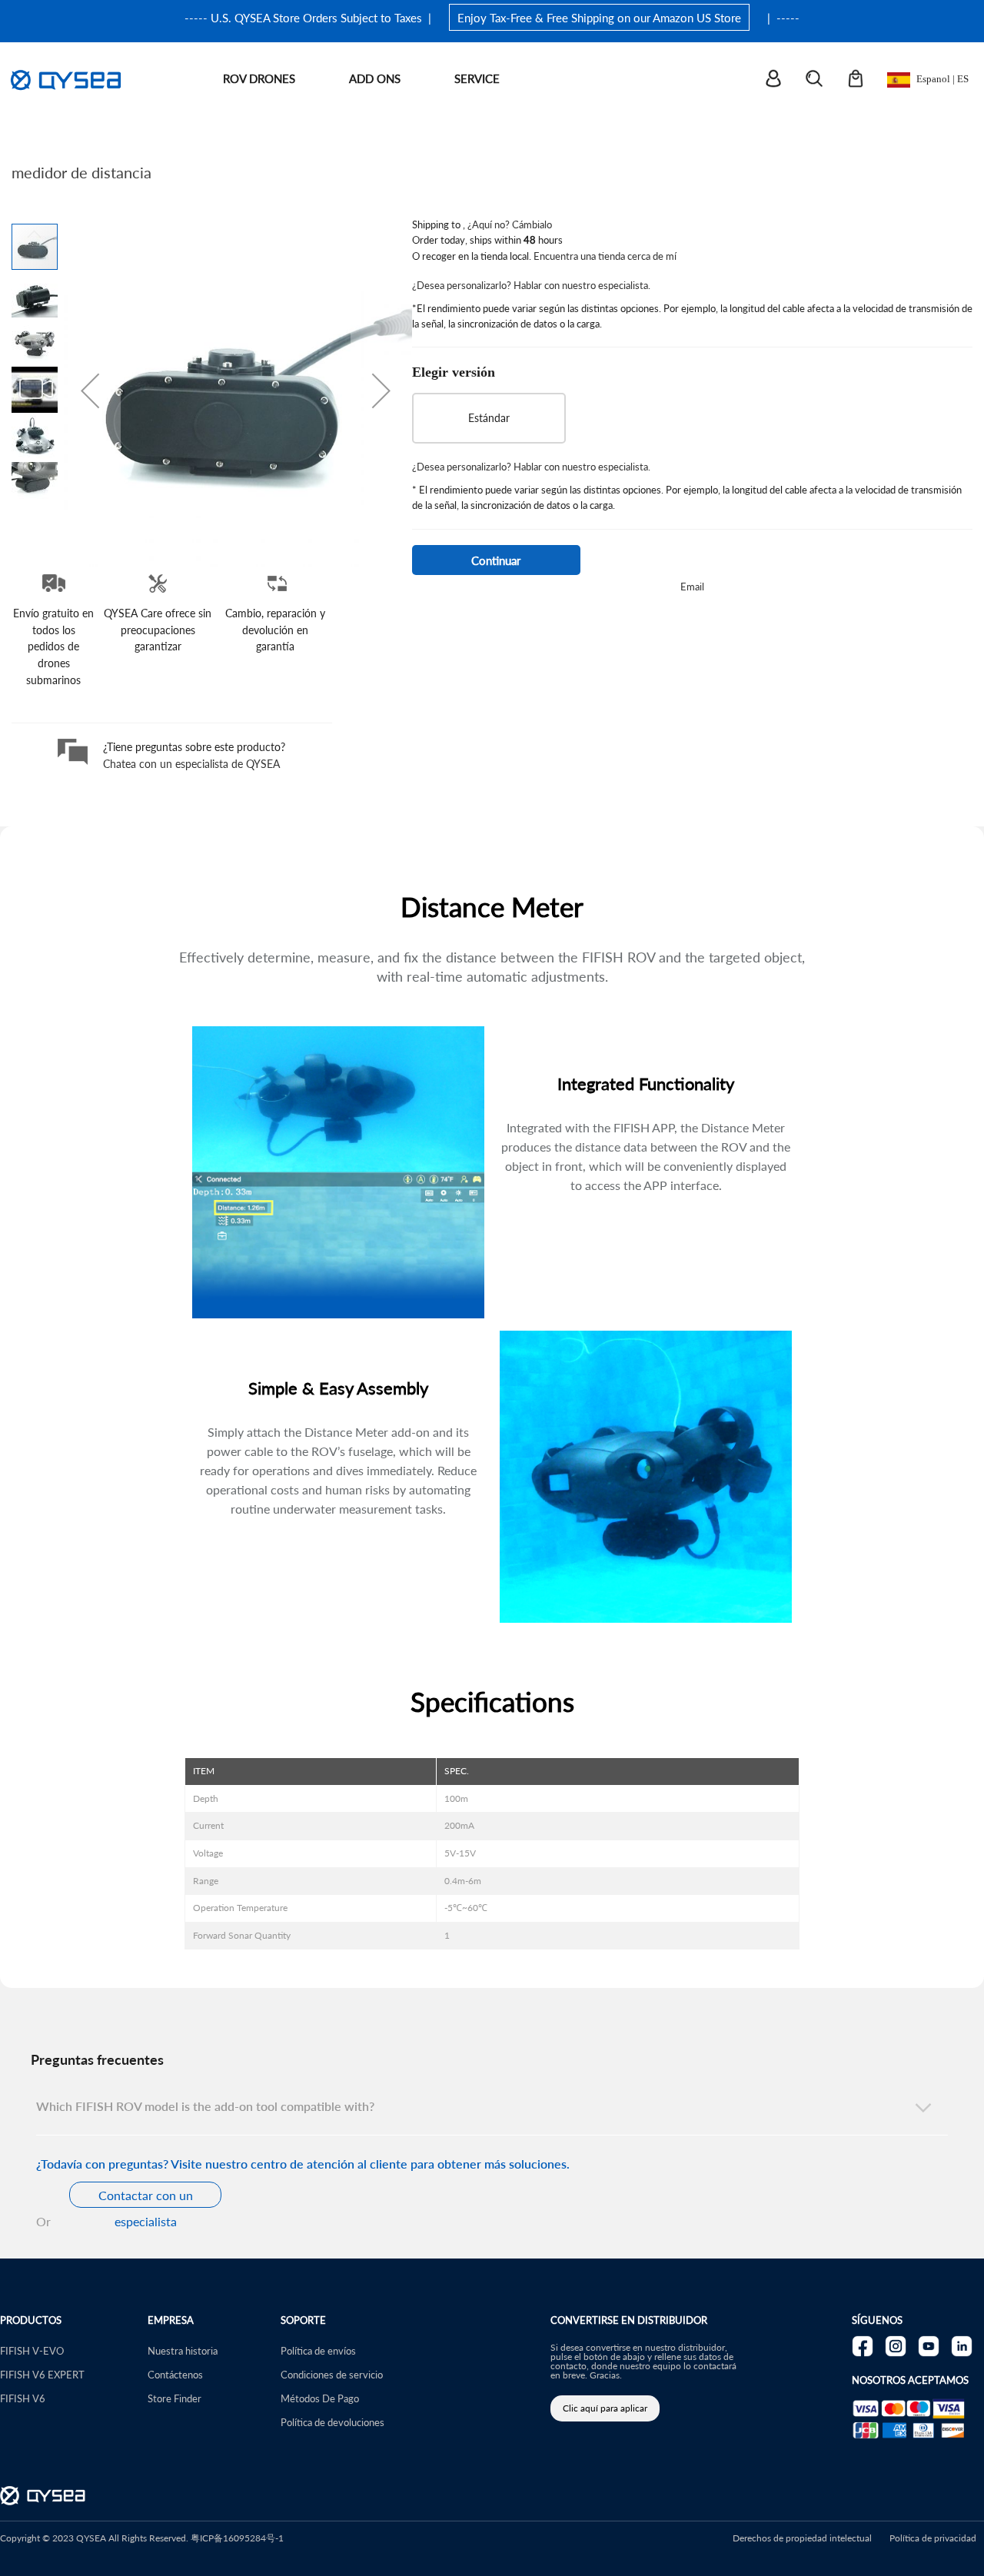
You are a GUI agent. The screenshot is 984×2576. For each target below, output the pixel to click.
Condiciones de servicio (332, 2374)
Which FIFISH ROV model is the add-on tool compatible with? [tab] (205, 2106)
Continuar (496, 560)
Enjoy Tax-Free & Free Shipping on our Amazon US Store (599, 17)
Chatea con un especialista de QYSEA (191, 763)
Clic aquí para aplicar (605, 2408)
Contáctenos (175, 2374)
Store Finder (175, 2398)
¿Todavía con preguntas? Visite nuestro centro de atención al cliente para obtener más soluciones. (303, 2164)
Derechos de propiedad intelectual (802, 2538)
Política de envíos (318, 2350)
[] (783, 80)
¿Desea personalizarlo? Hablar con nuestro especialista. (531, 285)
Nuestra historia (183, 2350)
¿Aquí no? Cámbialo (510, 224)
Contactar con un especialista (146, 2197)
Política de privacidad (933, 2538)
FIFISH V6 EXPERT (42, 2374)
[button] (90, 391)
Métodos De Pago (320, 2398)
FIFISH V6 (23, 2398)
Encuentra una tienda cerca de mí (605, 256)
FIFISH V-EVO (32, 2350)
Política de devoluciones (332, 2422)
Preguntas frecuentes (97, 2059)
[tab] (492, 2034)
